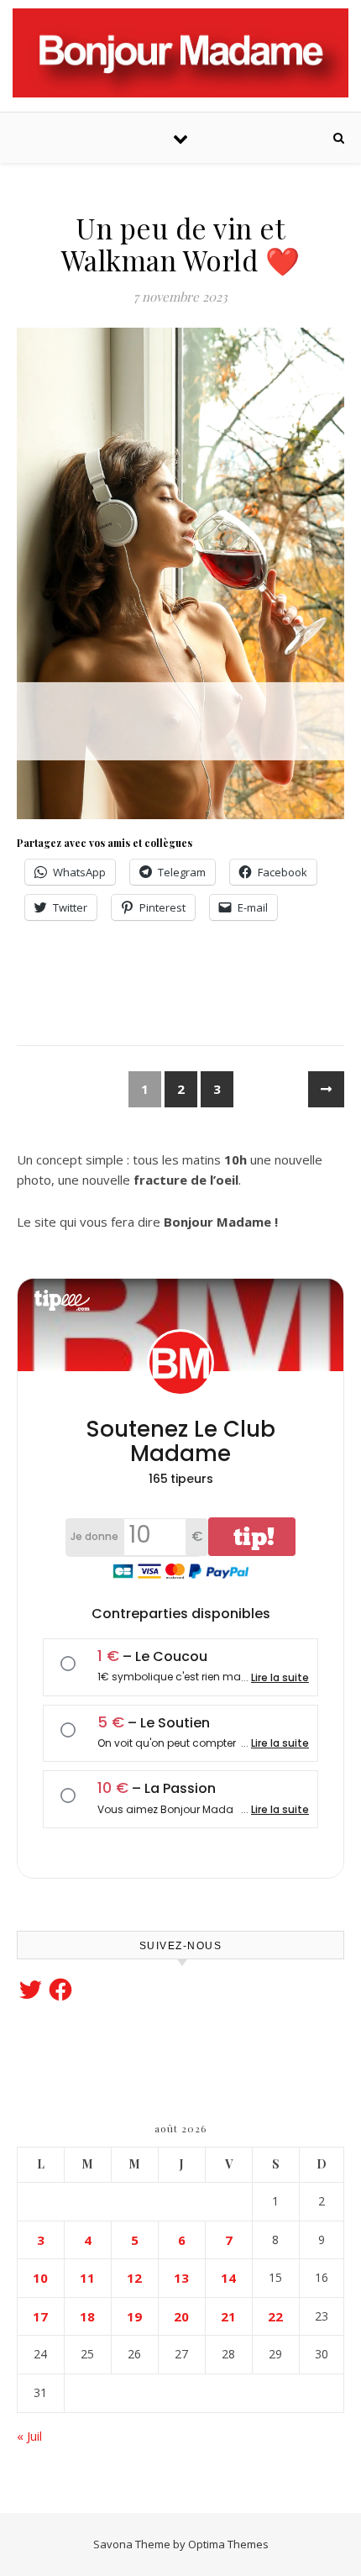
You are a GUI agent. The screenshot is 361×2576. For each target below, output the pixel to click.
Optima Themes (228, 2544)
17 (40, 2316)
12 (134, 2278)
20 (181, 2316)
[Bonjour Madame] (180, 53)
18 (87, 2316)
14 (228, 2278)
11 (87, 2278)
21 (228, 2316)
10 (40, 2278)
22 (275, 2316)
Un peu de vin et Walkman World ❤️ (181, 244)
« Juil (29, 2436)
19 (134, 2316)
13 (181, 2278)
